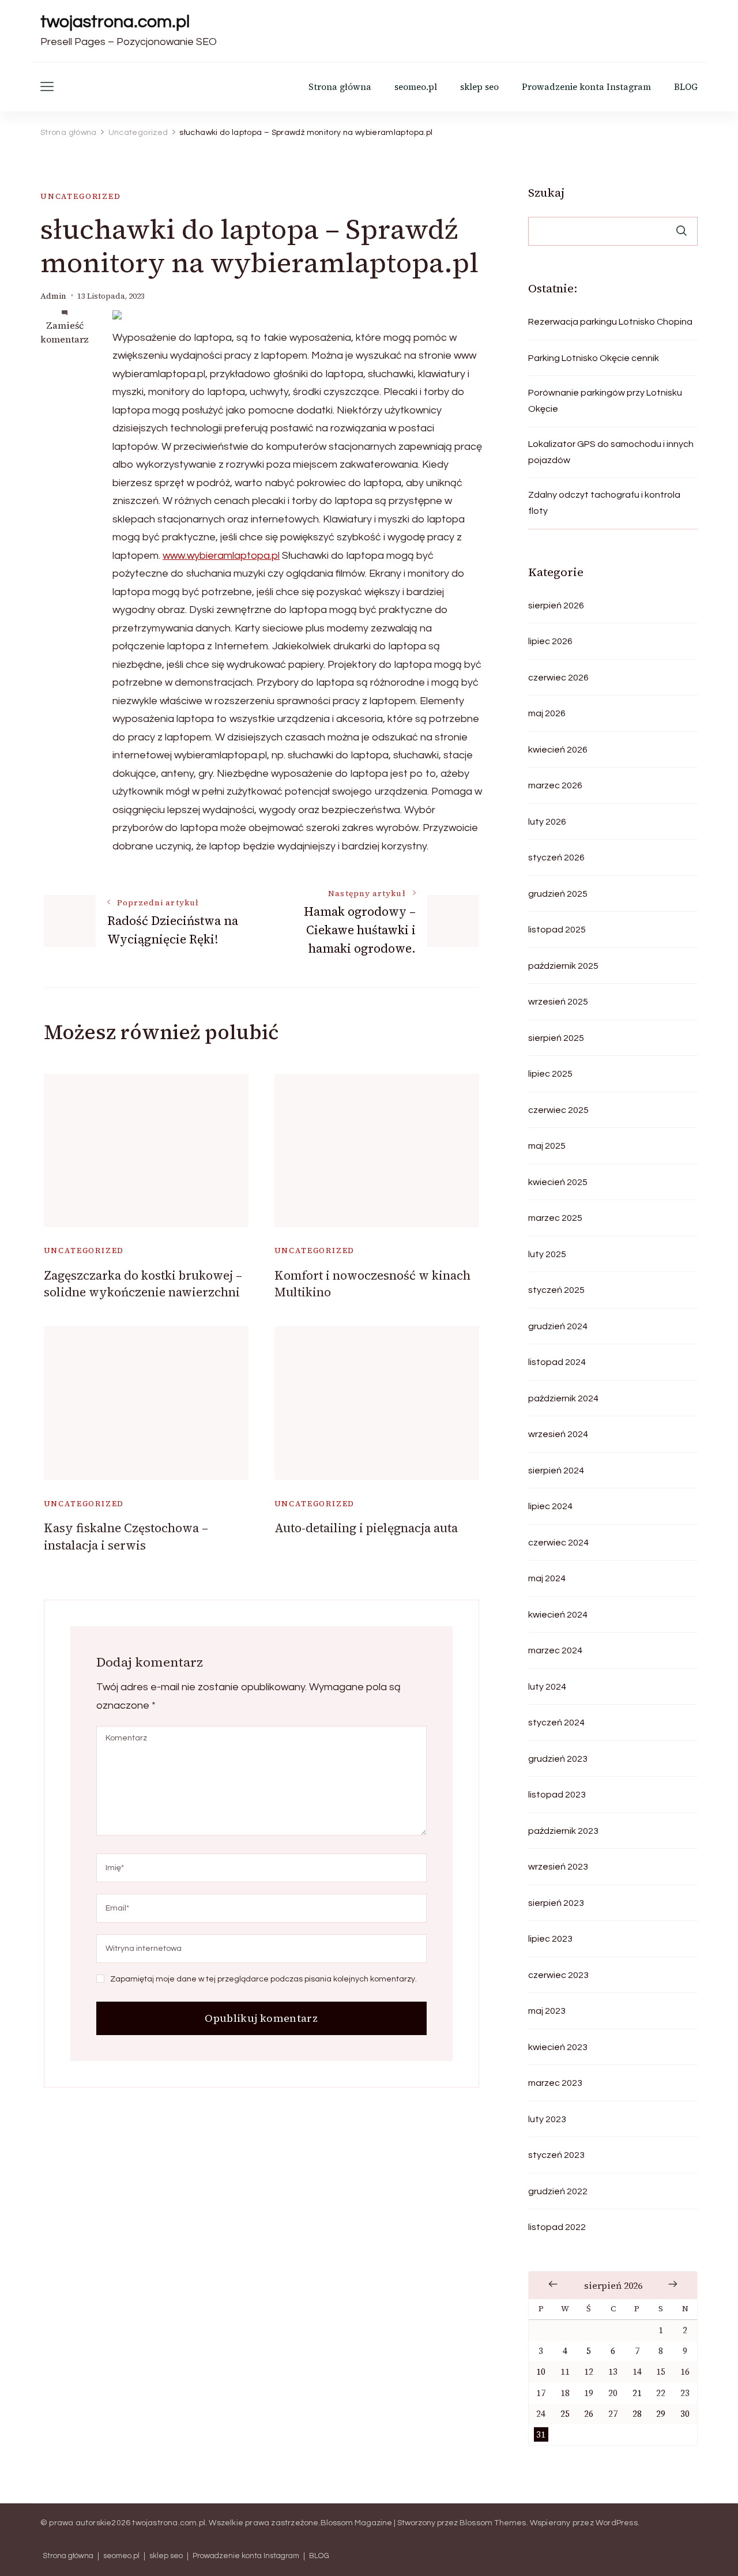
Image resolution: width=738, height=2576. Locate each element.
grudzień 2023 (558, 1759)
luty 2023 (547, 2119)
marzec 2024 (555, 1650)
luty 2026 (547, 822)
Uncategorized (81, 196)
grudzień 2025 (558, 894)
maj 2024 (547, 1578)
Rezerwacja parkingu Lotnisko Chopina (610, 322)
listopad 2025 (557, 930)
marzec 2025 (555, 1218)
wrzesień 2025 (558, 1002)
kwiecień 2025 (558, 1182)
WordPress (617, 2523)
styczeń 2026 (556, 858)
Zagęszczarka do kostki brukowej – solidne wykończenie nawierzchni (143, 1284)
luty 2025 (547, 1254)
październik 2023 (563, 1831)
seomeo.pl (416, 87)
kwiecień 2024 (558, 1615)
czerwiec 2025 (558, 1110)
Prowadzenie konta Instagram (586, 87)
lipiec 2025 (550, 1074)
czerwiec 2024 (558, 1543)
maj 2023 (547, 2011)
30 (685, 2414)
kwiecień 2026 (558, 750)
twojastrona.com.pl (115, 22)
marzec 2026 (555, 785)
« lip (553, 2284)
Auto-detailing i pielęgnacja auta (366, 1528)
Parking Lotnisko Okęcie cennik (594, 358)
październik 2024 (563, 1398)
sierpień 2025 (556, 1038)
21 (637, 2393)
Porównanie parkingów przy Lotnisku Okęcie (605, 401)
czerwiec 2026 (558, 678)
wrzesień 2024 (558, 1434)
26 (589, 2414)
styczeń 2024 (556, 1723)
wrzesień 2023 (558, 1867)
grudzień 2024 (558, 1326)
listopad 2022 (557, 2227)
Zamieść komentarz (65, 332)
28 (637, 2414)
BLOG (686, 87)
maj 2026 (547, 713)
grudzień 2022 (558, 2191)
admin (53, 296)
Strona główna (340, 87)
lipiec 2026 (550, 641)
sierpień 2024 (556, 1471)
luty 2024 (547, 1687)
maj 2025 (547, 1146)
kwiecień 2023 (558, 2047)
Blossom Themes (493, 2523)
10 (541, 2372)
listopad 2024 (557, 1362)
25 (565, 2414)
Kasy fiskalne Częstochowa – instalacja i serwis (126, 1536)
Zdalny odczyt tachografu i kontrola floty (604, 503)
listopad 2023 (557, 1795)
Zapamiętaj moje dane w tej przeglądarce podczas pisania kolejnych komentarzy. (263, 1979)
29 (661, 2414)
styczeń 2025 (556, 1290)
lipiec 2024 (550, 1506)
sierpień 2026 (556, 606)
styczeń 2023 (556, 2155)
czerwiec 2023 (558, 1975)
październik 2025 (563, 966)
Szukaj (546, 193)
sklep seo (479, 87)
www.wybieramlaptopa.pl (221, 556)
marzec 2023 (555, 2083)
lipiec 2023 (550, 1939)
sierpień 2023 (556, 1903)
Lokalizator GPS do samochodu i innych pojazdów (611, 452)
